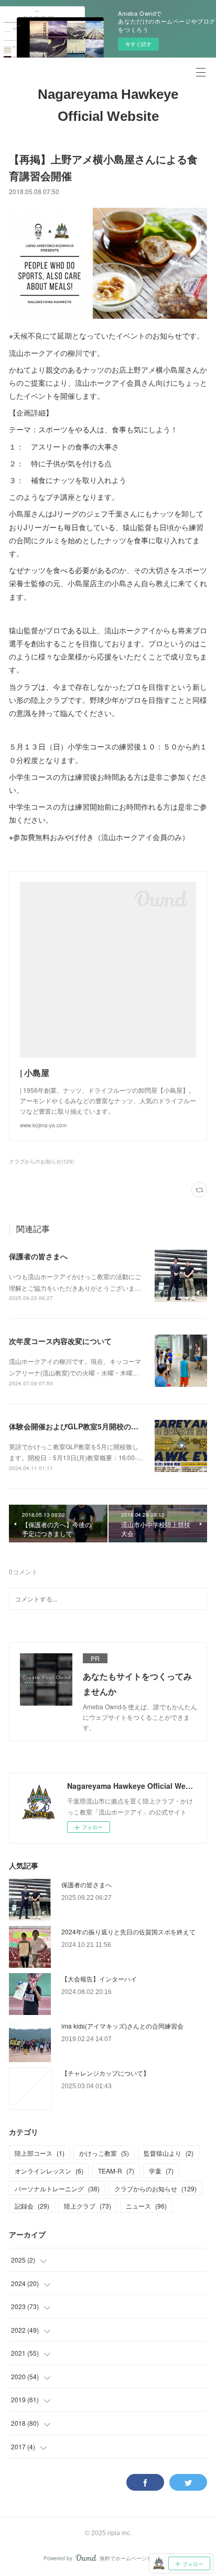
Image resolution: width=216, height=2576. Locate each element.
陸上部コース (40, 2153)
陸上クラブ (88, 2206)
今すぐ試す (138, 44)
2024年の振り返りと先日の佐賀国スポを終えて (128, 1931)
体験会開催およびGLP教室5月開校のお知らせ (85, 1426)
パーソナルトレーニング (57, 2188)
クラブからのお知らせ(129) (41, 1161)
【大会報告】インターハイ (99, 1979)
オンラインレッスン (49, 2171)
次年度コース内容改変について (60, 1341)
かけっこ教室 (104, 2153)
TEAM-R (116, 2171)
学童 (161, 2171)
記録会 (32, 2206)
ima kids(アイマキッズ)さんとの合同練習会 (122, 2026)
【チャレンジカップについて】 (105, 2073)
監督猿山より (169, 2153)
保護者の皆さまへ (38, 1256)
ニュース (146, 2206)
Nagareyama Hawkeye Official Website (108, 105)
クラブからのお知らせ (155, 2188)
